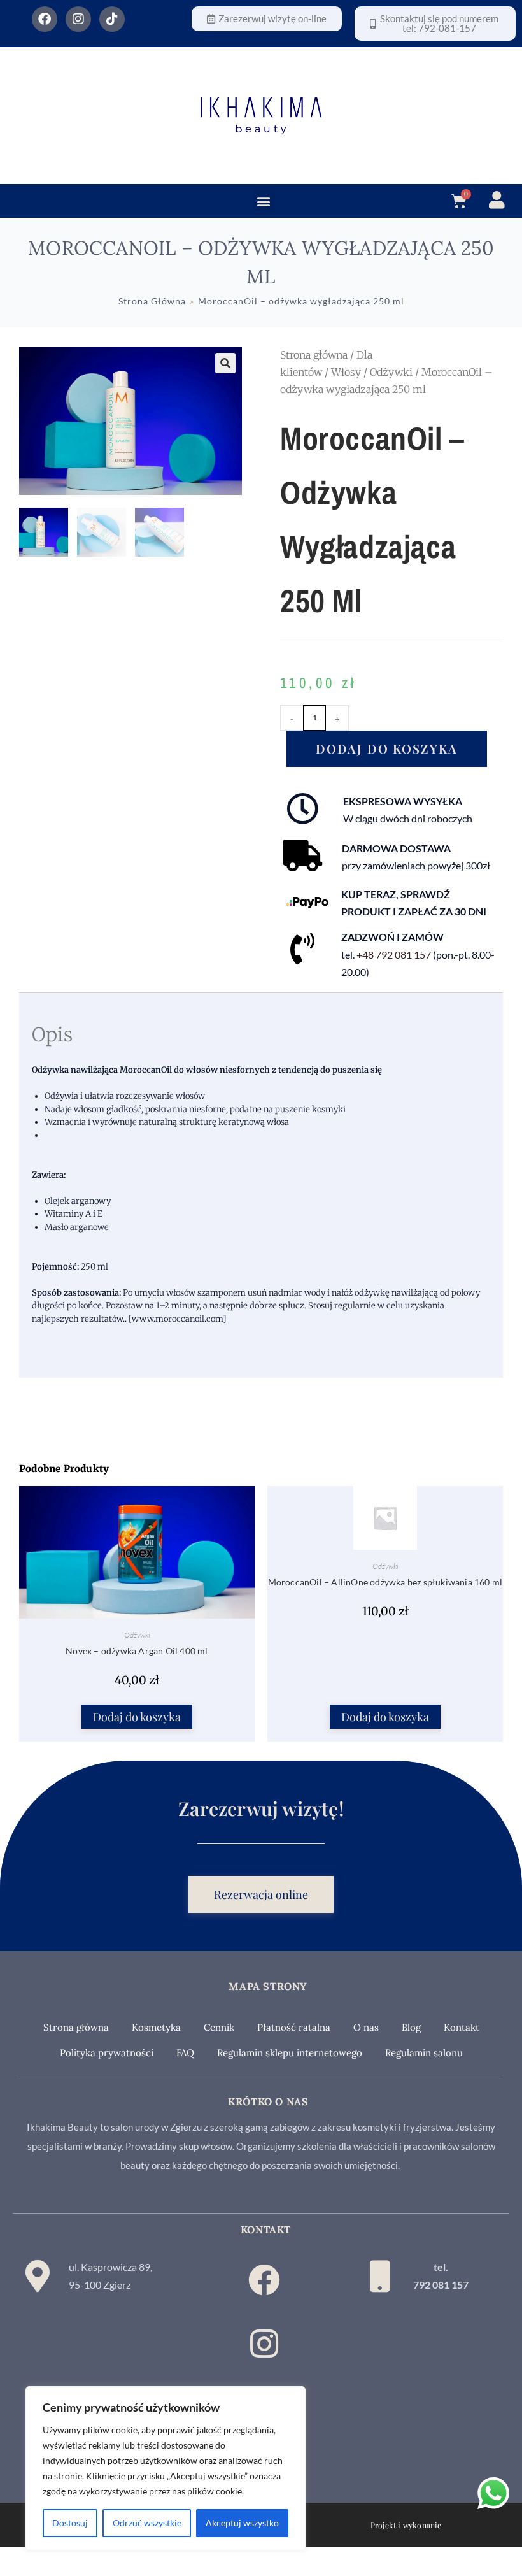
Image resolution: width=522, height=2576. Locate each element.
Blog (411, 2027)
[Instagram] (78, 19)
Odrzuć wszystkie (147, 2523)
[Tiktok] (112, 19)
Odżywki (391, 372)
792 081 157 (441, 2285)
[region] (166, 2468)
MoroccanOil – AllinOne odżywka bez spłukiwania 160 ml (385, 1582)
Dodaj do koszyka (387, 748)
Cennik (219, 2027)
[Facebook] (45, 19)
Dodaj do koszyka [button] (137, 1717)
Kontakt (462, 2027)
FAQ (185, 2053)
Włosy (346, 372)
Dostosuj (70, 2523)
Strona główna (314, 355)
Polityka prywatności (107, 2053)
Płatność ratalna (294, 2027)
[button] (264, 201)
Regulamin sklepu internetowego (290, 2053)
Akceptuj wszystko (242, 2523)
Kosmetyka (156, 2027)
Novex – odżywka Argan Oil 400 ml (137, 1651)
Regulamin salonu (424, 2053)
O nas (366, 2027)
